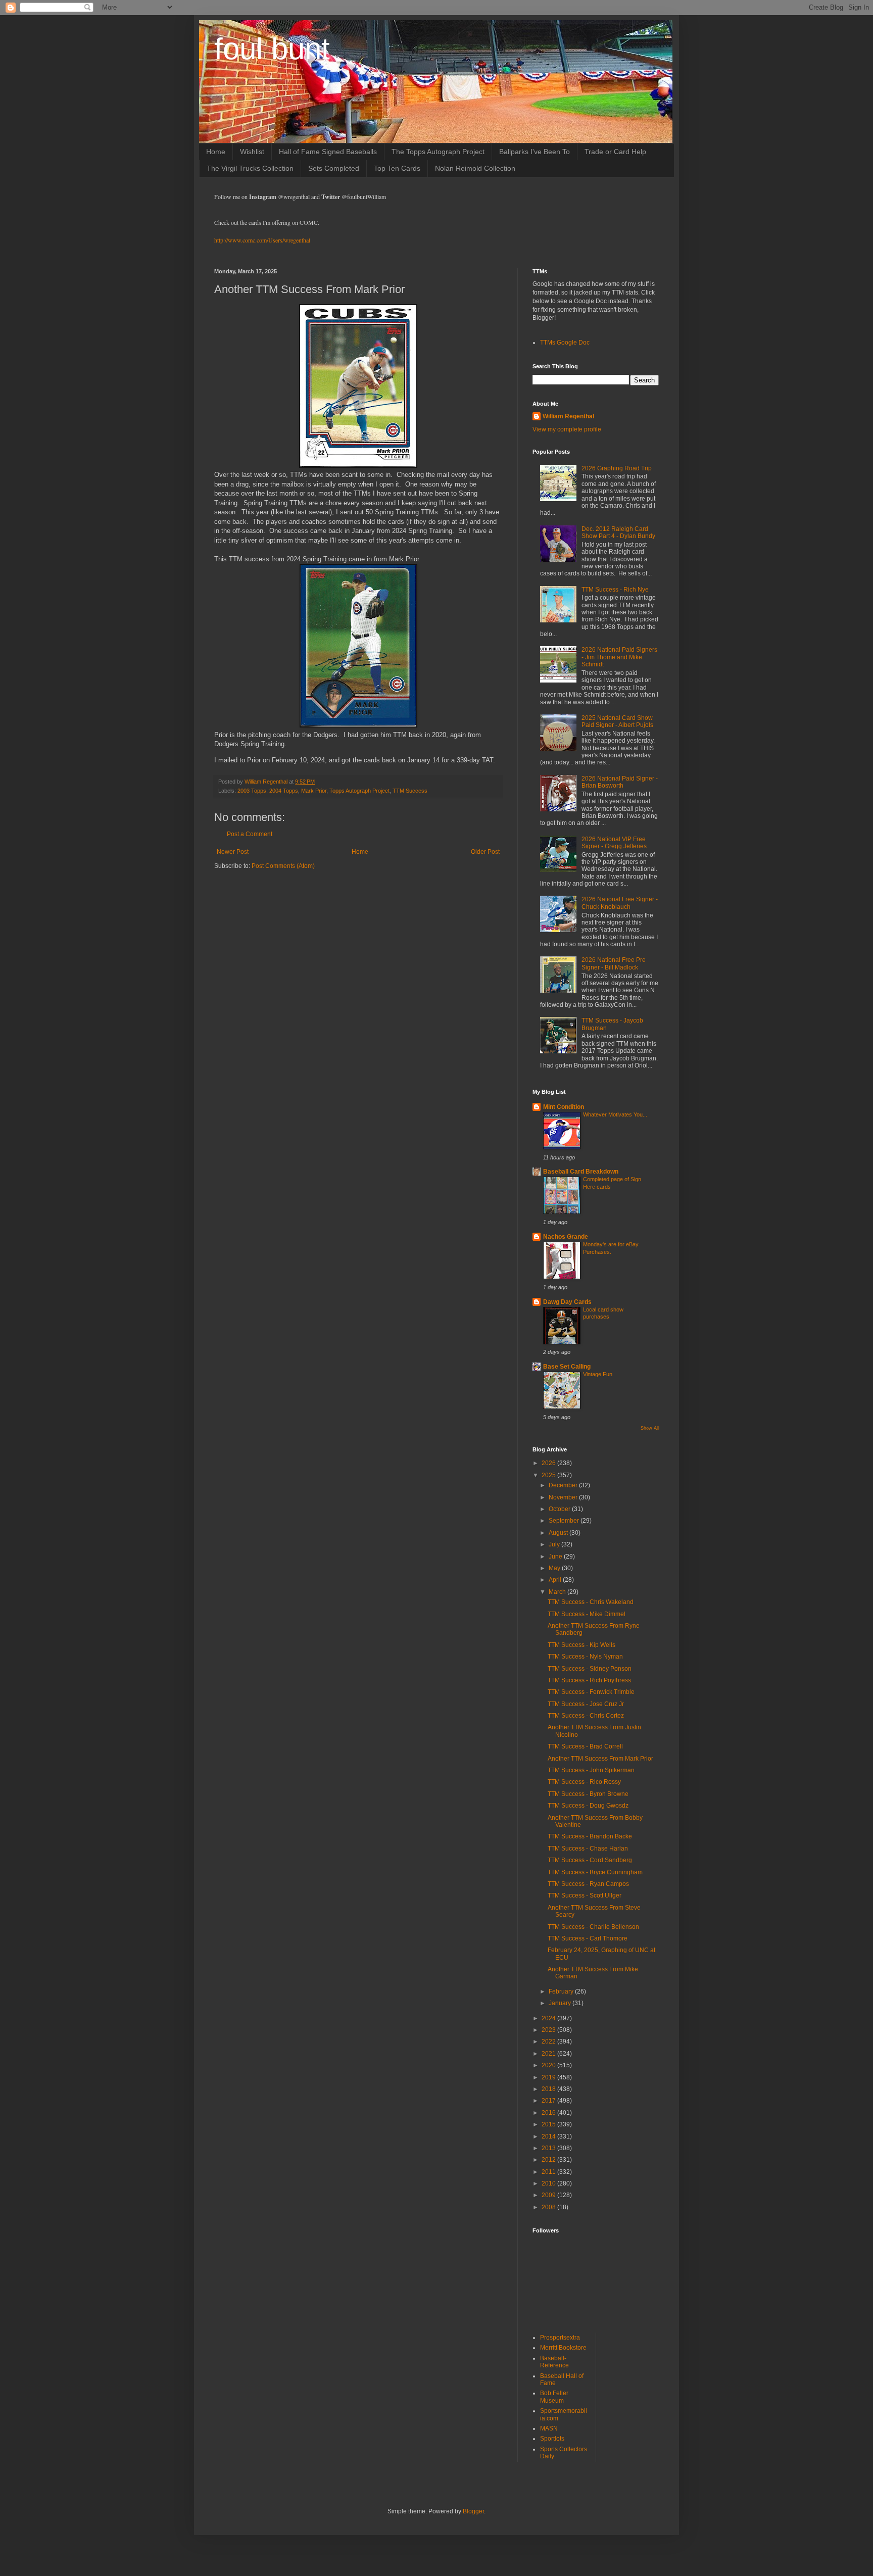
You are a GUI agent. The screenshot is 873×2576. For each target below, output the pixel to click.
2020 (549, 2065)
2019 (549, 2077)
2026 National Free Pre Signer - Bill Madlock (614, 963)
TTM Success (410, 791)
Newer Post (233, 852)
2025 (549, 1475)
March (558, 1592)
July (555, 1544)
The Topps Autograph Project (438, 152)
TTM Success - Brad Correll (585, 1746)
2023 (549, 2030)
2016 (549, 2113)
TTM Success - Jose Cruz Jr (586, 1704)
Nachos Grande (566, 1237)
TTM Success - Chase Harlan (588, 1849)
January (561, 2003)
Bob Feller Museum (554, 2397)
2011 (549, 2172)
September (565, 1521)
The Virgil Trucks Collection (250, 168)
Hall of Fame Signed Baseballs (328, 152)
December (564, 1485)
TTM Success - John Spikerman (591, 1770)
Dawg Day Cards (567, 1302)
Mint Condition (564, 1107)
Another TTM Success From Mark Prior (600, 1759)
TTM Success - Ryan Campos (588, 1884)
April (556, 1580)
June (556, 1557)
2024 (549, 2018)
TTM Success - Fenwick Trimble (591, 1692)
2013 (549, 2148)
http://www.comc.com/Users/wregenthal (262, 240)
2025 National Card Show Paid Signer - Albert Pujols (617, 721)
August (559, 1533)
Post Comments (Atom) (283, 866)
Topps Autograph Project (359, 791)
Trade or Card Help (615, 152)
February (562, 1991)
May (555, 1568)
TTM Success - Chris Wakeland (591, 1602)
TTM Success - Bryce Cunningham (595, 1872)
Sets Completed (334, 168)
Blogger (473, 2511)
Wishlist (252, 152)
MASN (549, 2428)
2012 (549, 2160)
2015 (549, 2124)
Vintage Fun (598, 1374)
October (560, 1509)
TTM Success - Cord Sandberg (590, 1860)
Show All (650, 1428)
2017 (549, 2101)
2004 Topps (284, 791)
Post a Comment (250, 834)
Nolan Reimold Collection (475, 168)
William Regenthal (568, 416)
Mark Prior (314, 791)
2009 (549, 2195)
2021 (549, 2054)
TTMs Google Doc (565, 343)
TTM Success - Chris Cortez (586, 1716)
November (564, 1497)
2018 (549, 2089)
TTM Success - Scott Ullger (585, 1895)
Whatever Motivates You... (615, 1114)
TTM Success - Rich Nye (615, 590)
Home (216, 152)
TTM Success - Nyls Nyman (585, 1657)
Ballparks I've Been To (535, 152)
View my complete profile (567, 429)
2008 (549, 2207)
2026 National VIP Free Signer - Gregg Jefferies (614, 843)
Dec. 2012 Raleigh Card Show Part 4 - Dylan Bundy (618, 532)
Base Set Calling (567, 1367)
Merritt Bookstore (563, 2348)
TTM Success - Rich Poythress (589, 1680)
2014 (549, 2136)
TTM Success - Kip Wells (581, 1645)
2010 (549, 2183)
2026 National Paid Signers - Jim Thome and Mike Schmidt (619, 657)
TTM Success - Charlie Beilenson (593, 1927)
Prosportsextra (560, 2338)
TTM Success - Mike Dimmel (587, 1614)
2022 (549, 2042)
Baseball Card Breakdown (581, 1172)
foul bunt (272, 49)
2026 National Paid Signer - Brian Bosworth (620, 782)
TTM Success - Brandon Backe (590, 1836)
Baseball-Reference (554, 2362)
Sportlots (552, 2439)
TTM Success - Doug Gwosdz (588, 1806)
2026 (549, 1463)
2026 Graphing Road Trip (617, 468)
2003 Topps (252, 791)
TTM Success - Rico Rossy (584, 1782)
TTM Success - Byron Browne (588, 1794)
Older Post (485, 852)
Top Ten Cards (397, 168)
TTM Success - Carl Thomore (588, 1938)
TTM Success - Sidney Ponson (590, 1669)
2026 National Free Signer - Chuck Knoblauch (620, 903)
